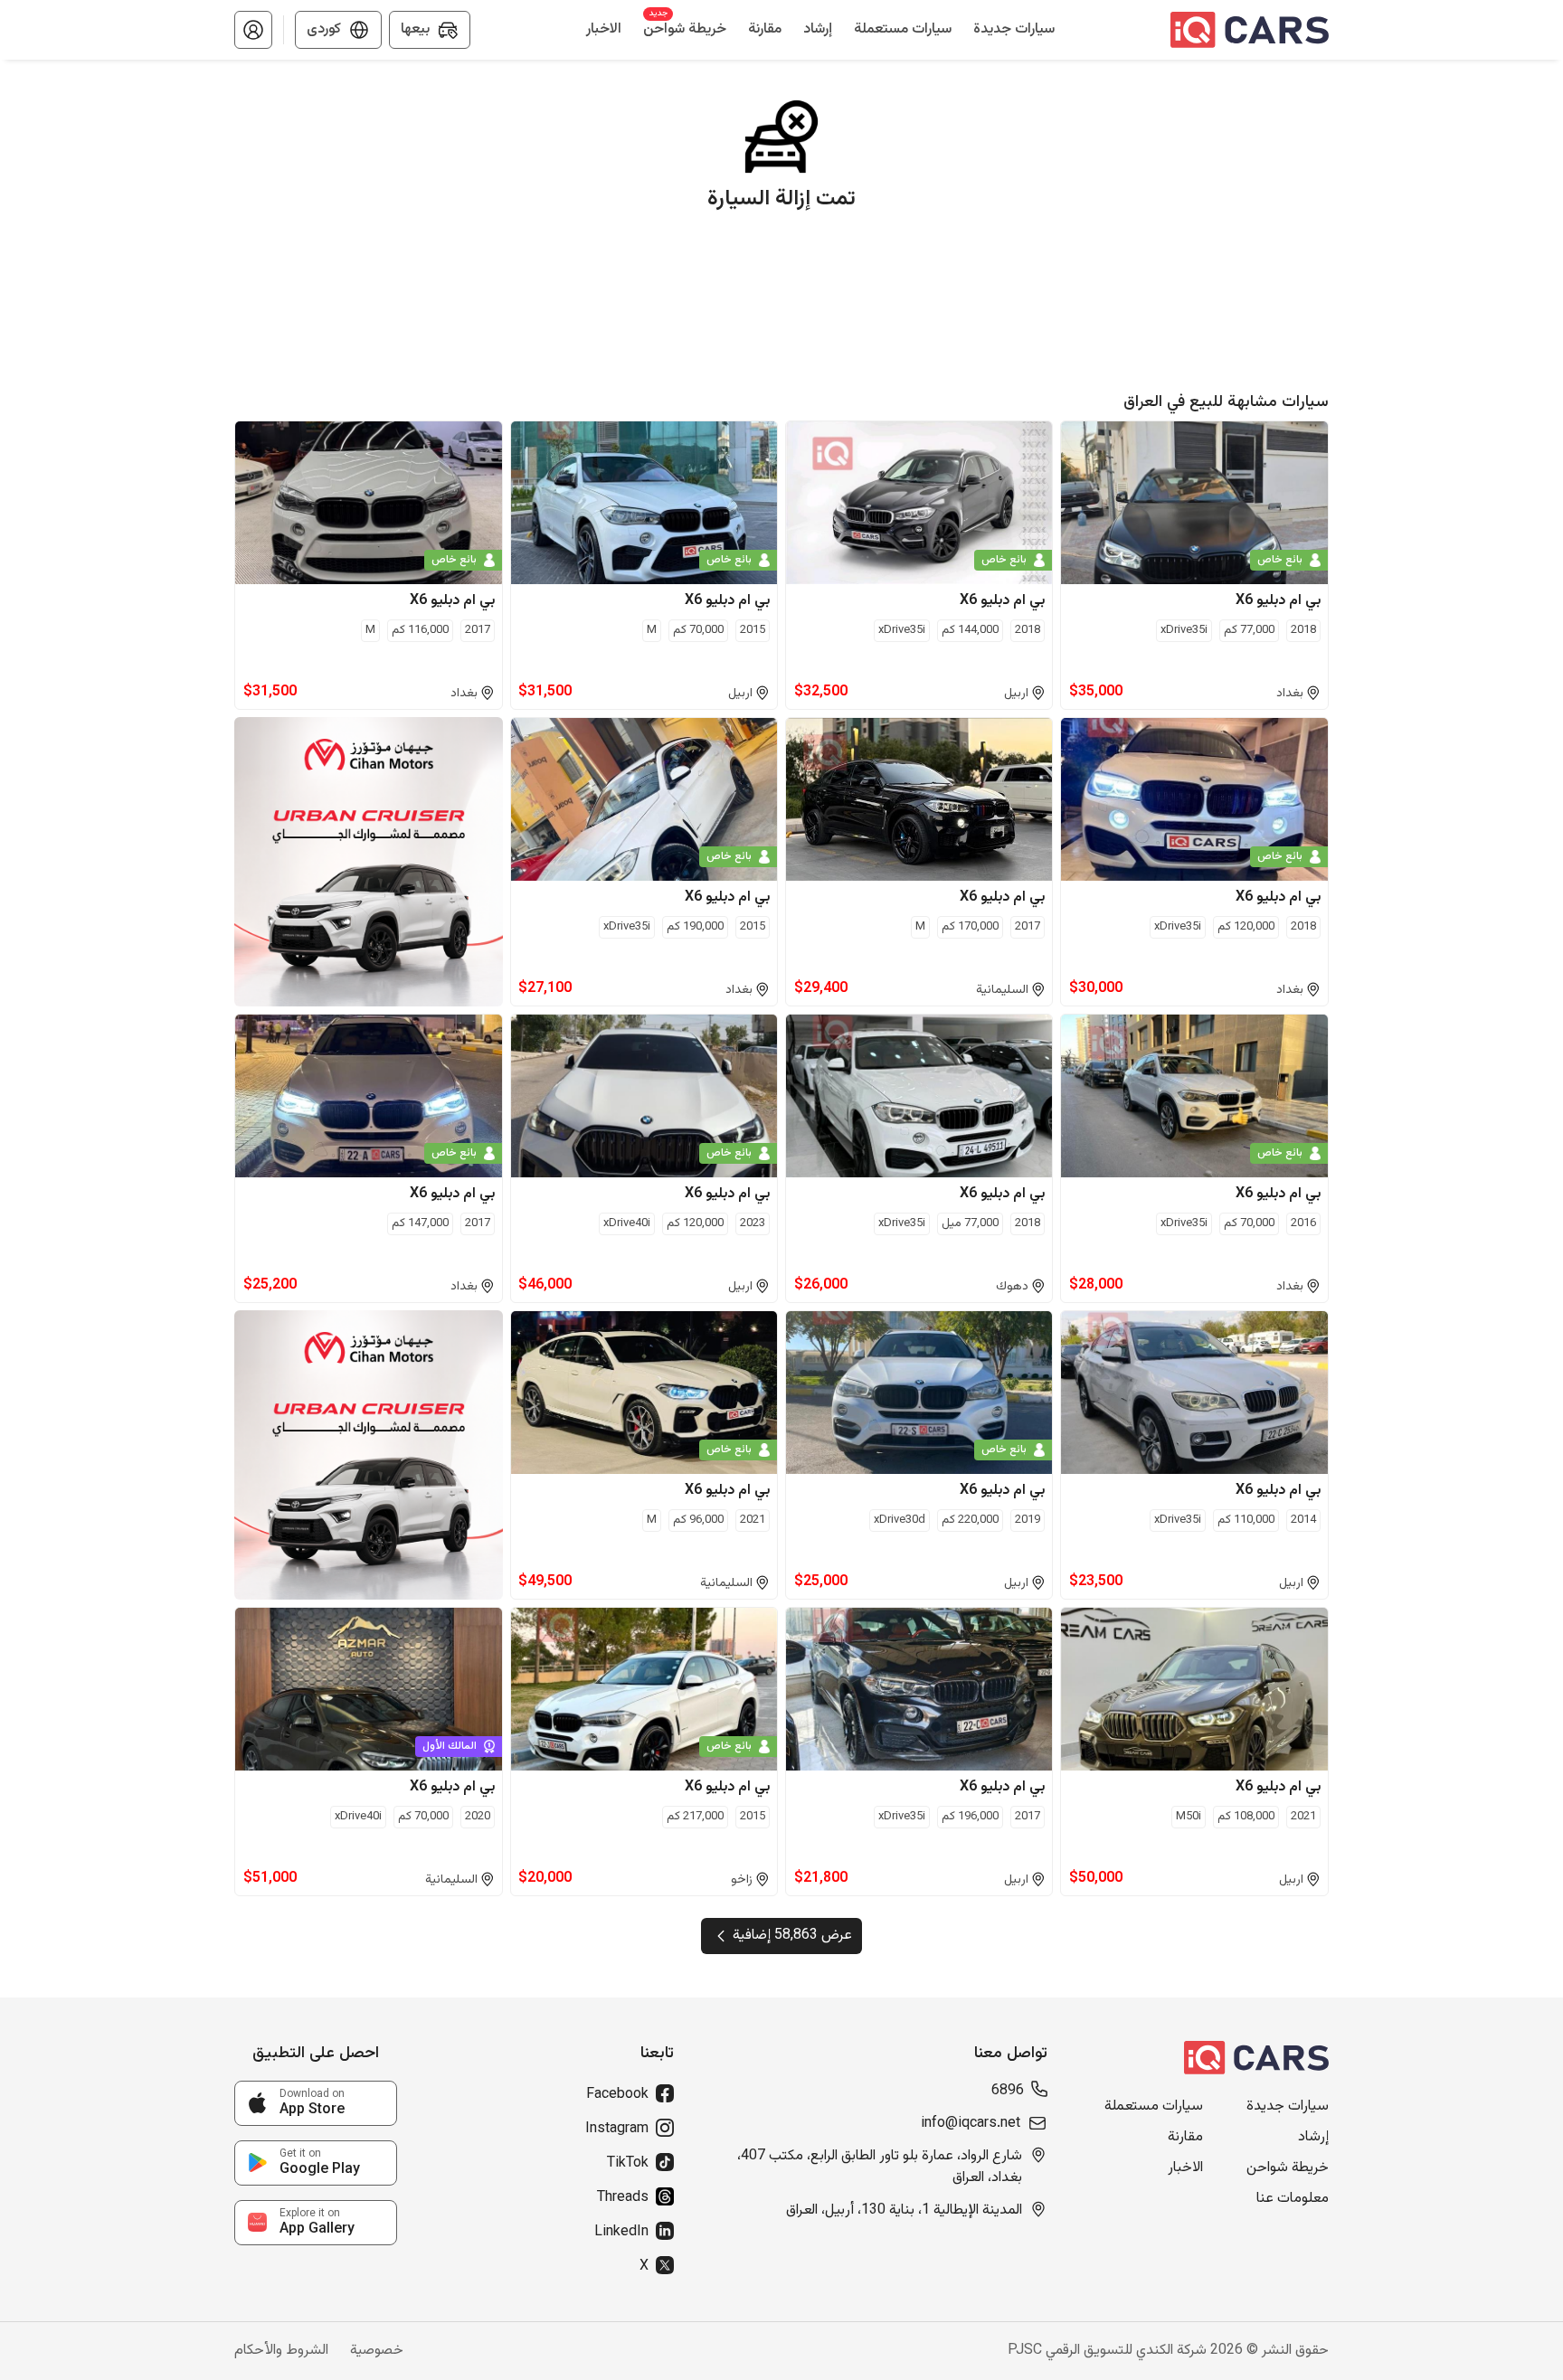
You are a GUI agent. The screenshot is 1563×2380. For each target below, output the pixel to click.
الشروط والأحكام (281, 2351)
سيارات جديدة (1288, 2107)
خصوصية (377, 2351)
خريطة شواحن (1288, 2168)
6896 (1008, 2092)
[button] (253, 30)
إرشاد (1313, 2138)
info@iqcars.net (971, 2124)
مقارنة (1185, 2138)
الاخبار (1185, 2168)
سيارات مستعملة (1154, 2107)
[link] (316, 2103)
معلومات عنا (1293, 2199)
